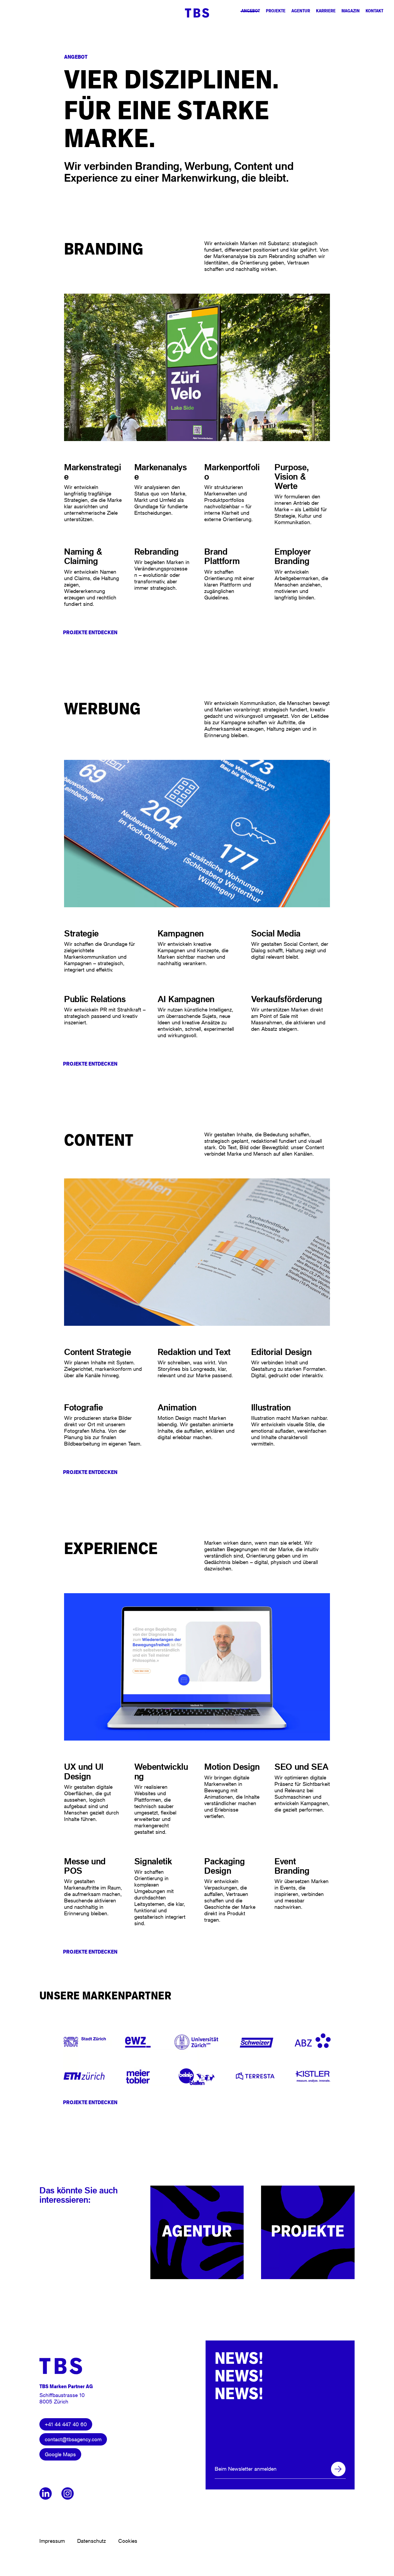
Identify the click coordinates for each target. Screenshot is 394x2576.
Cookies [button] (128, 2541)
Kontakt (374, 11)
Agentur (301, 11)
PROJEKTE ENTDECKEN (90, 632)
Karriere (326, 11)
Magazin (351, 11)
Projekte (276, 11)
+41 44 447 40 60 (66, 2424)
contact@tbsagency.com (73, 2439)
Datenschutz (92, 2541)
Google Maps (60, 2454)
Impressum (52, 2541)
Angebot (251, 11)
